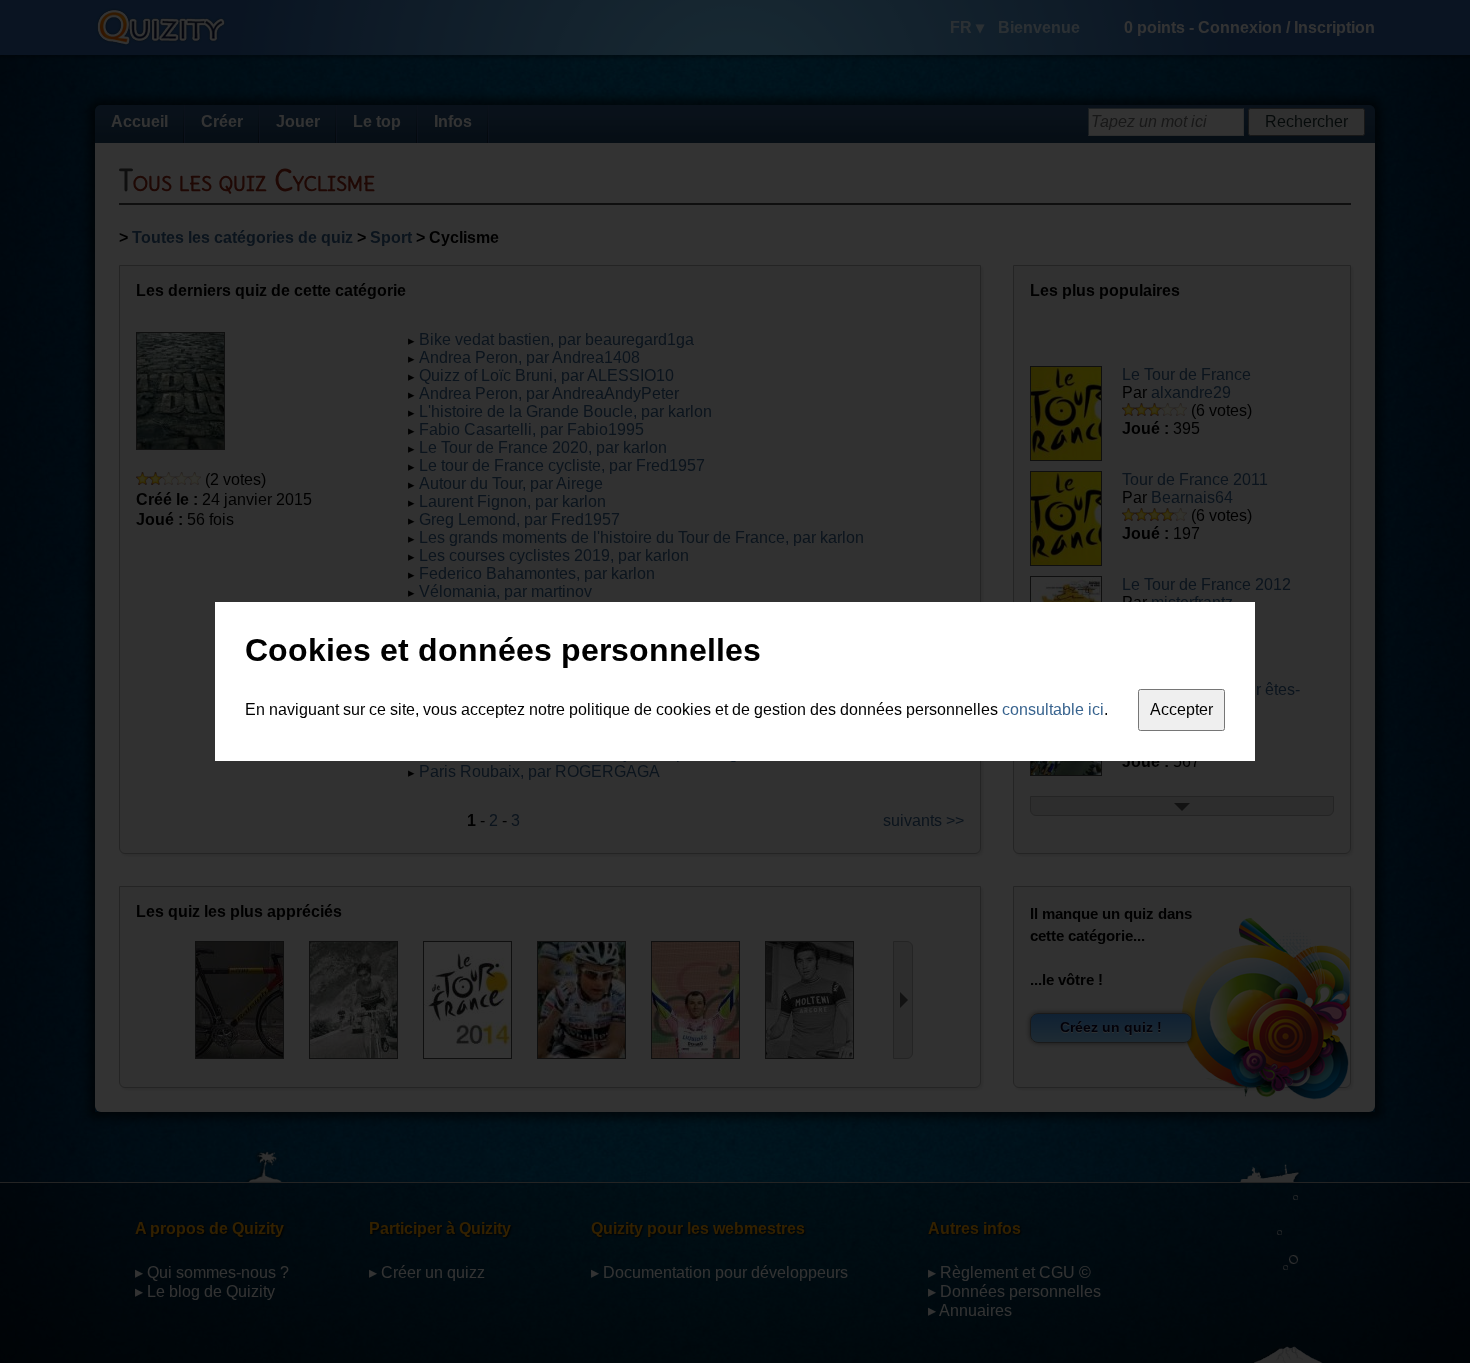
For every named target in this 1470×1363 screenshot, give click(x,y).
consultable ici (1053, 709)
